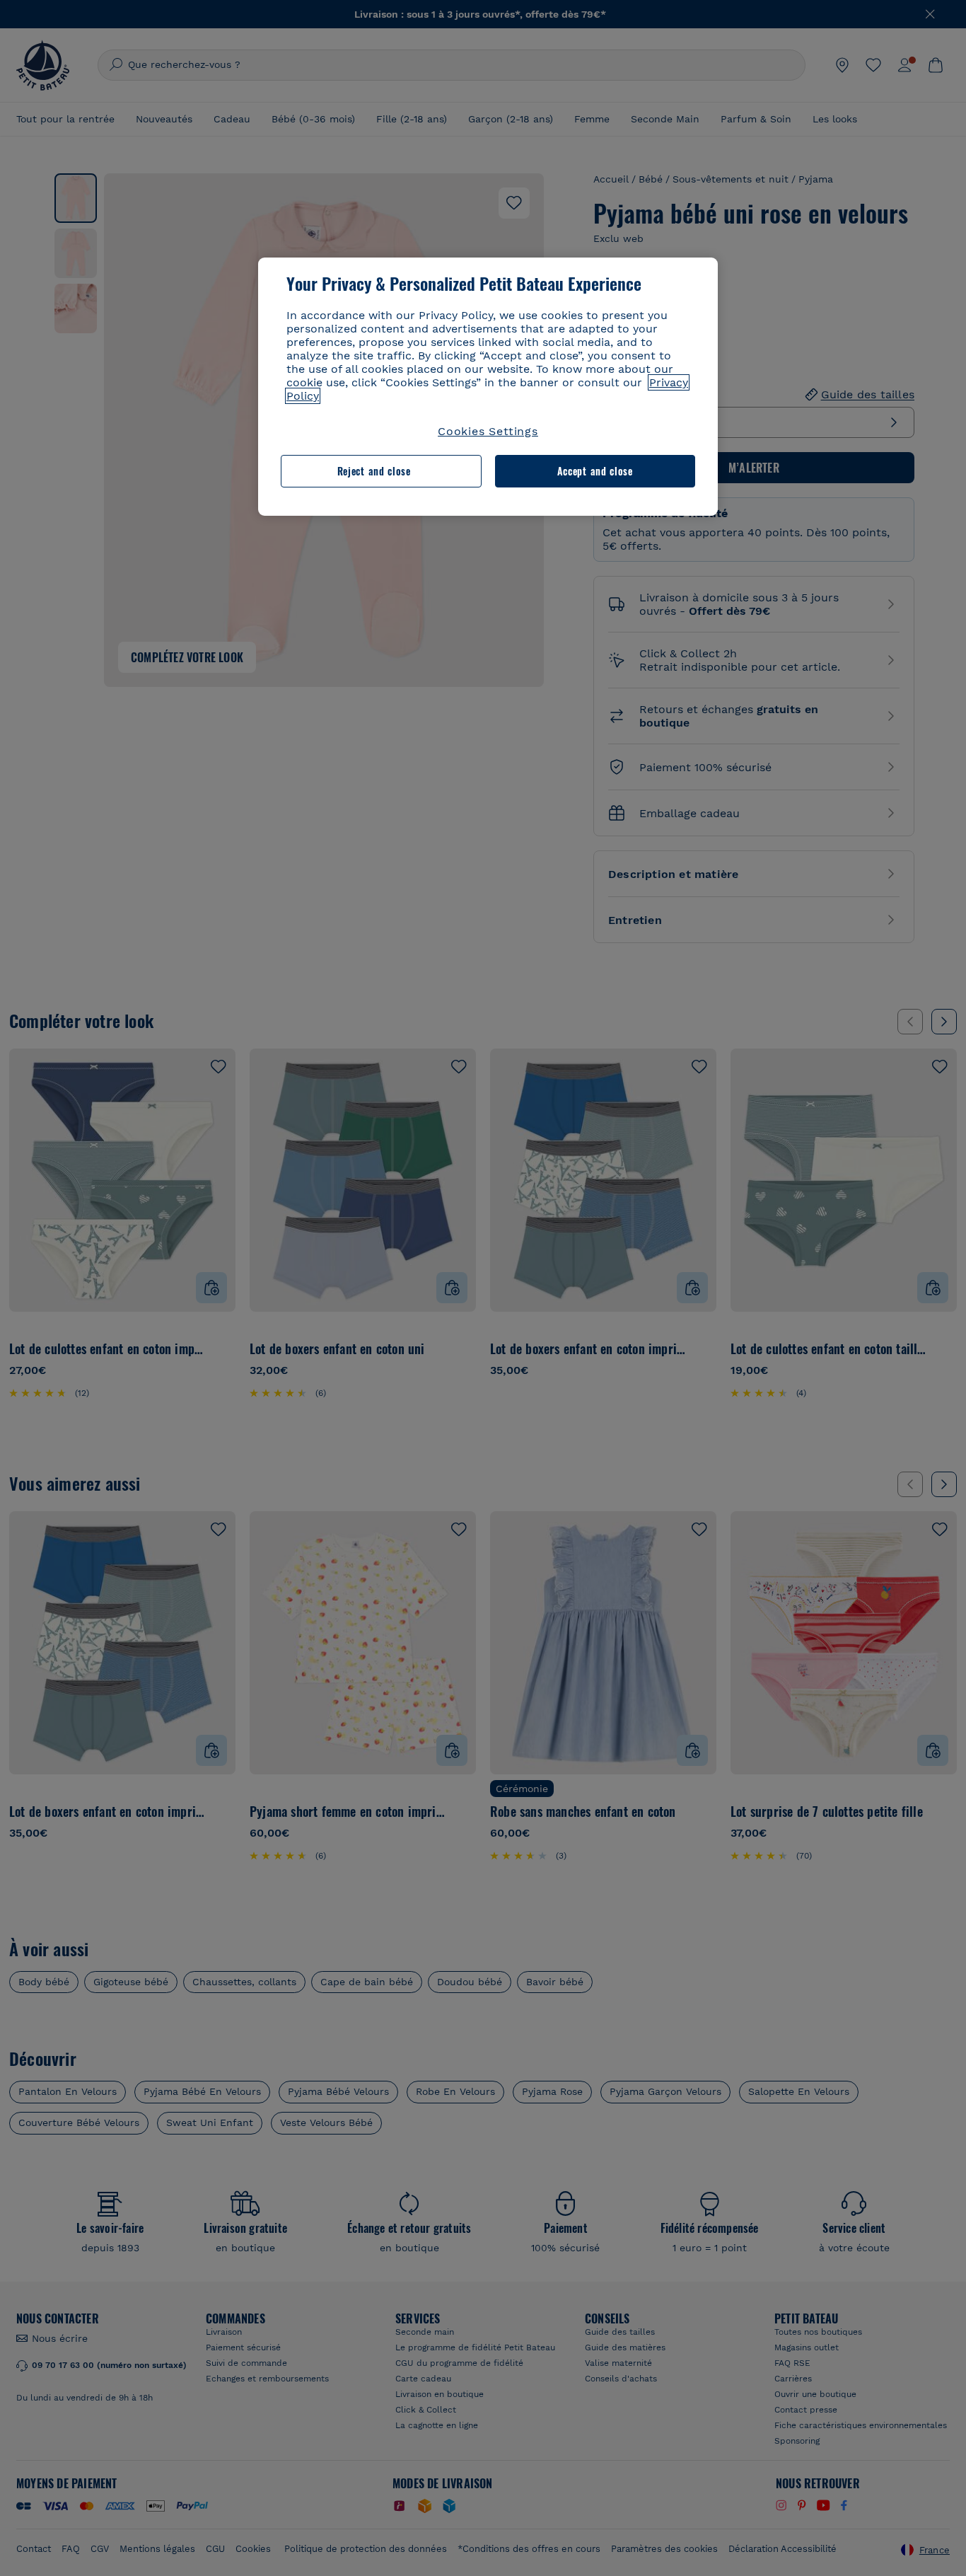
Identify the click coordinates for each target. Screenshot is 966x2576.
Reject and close (374, 471)
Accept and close (595, 471)
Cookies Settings (488, 431)
